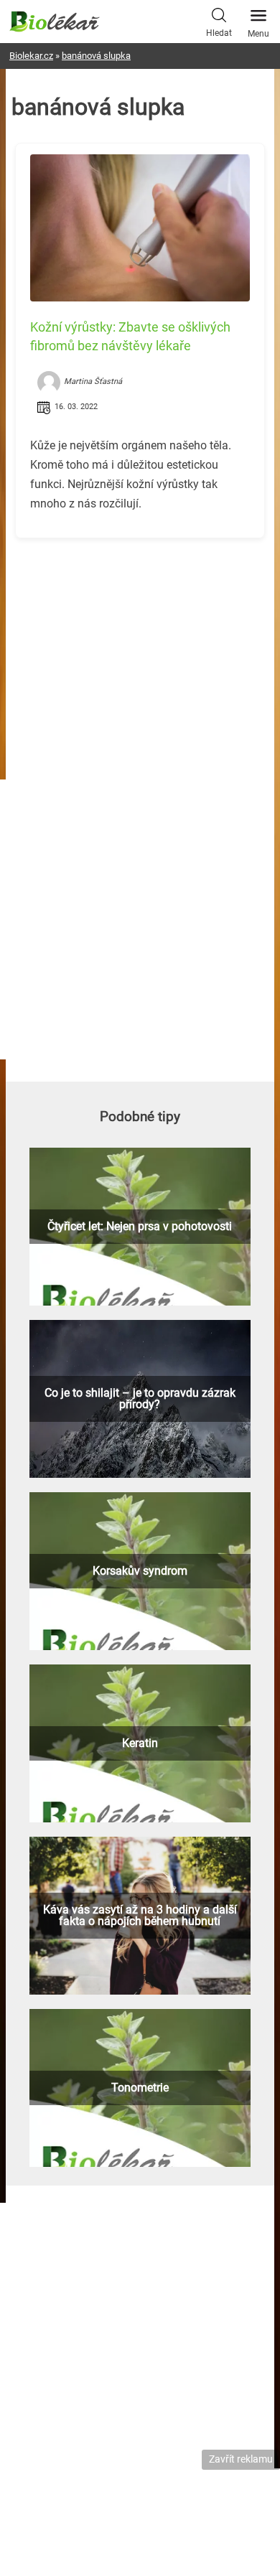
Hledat (219, 33)
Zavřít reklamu (241, 2459)
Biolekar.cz (31, 56)
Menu (258, 34)
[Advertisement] (140, 650)
